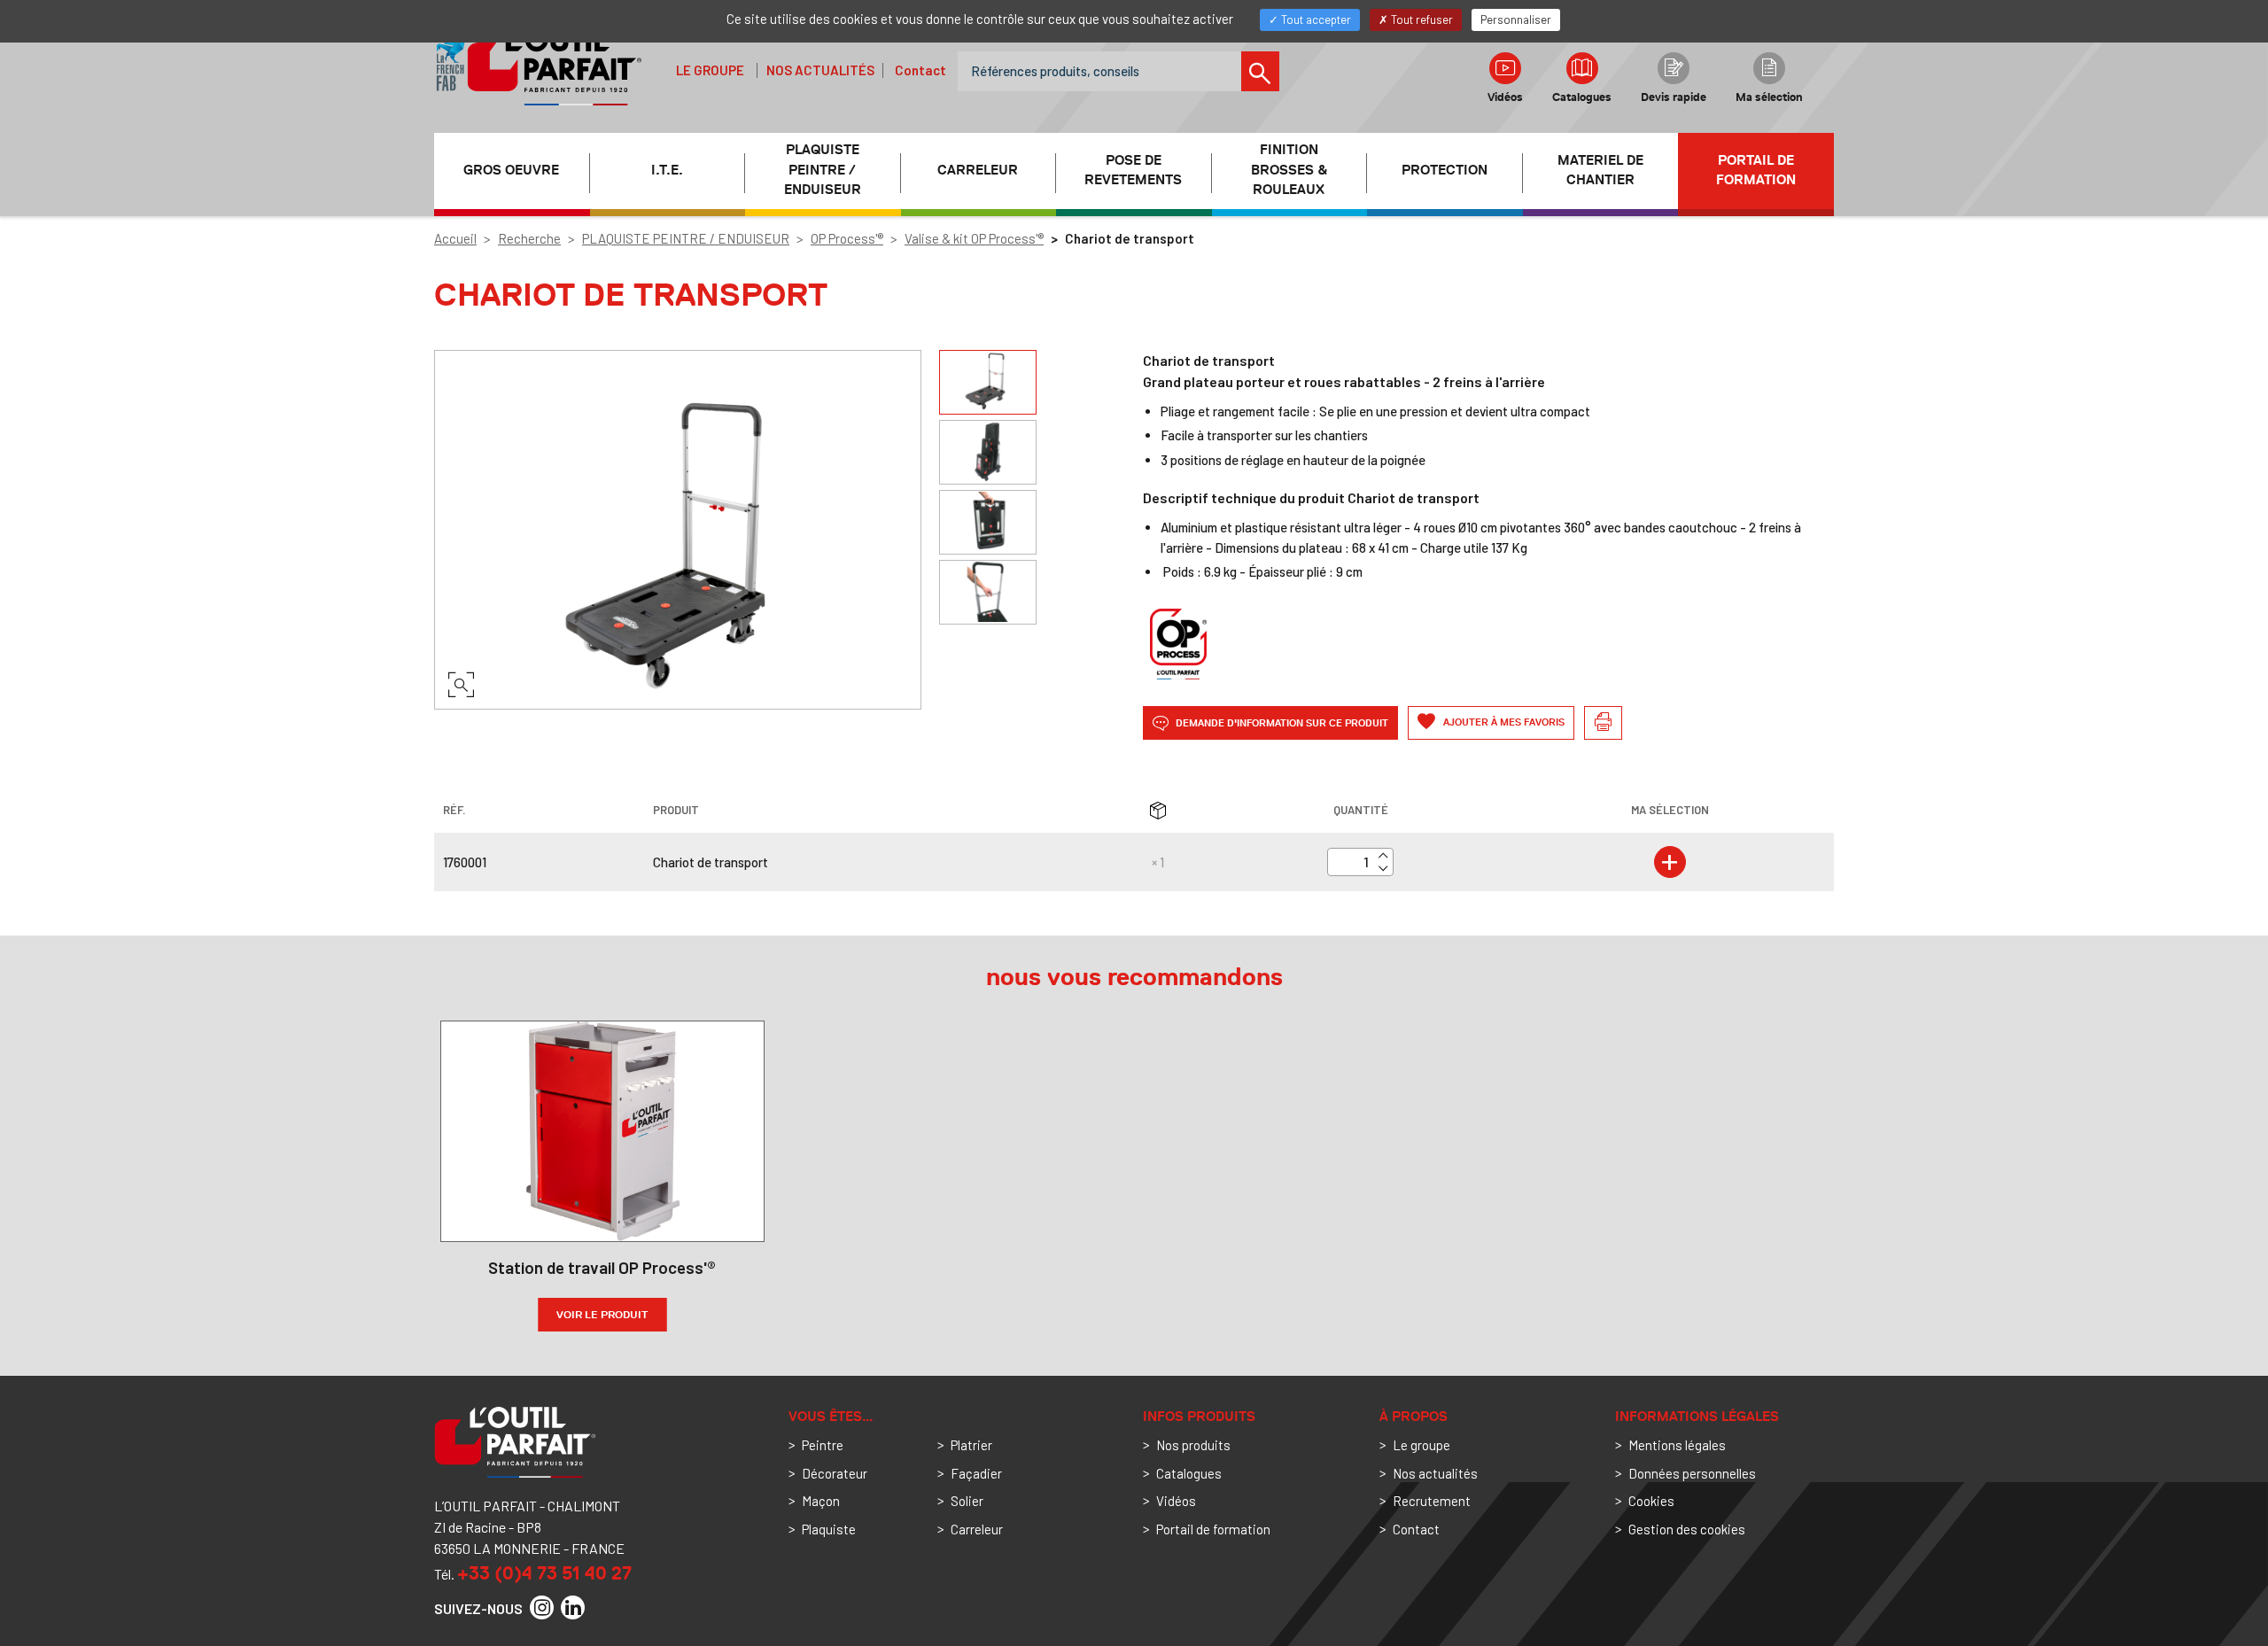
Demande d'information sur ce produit (1281, 722)
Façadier (976, 1473)
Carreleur (977, 1529)
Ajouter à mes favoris (1503, 722)
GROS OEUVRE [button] (511, 170)
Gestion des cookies (1687, 1529)
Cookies (1651, 1501)
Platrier (971, 1445)
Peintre (823, 1445)
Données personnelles (1692, 1473)
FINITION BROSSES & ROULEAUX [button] (1289, 170)
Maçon (821, 1501)
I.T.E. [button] (667, 170)
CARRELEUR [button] (978, 170)
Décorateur (835, 1473)
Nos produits (1193, 1445)
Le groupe (710, 70)
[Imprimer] (1603, 723)
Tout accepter (1315, 19)
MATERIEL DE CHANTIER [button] (1600, 171)
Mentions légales (1677, 1445)
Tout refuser (1421, 19)
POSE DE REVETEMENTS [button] (1133, 171)
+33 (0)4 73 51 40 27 (544, 1573)
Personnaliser (1516, 19)
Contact (920, 70)
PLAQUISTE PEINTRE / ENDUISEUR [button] (823, 170)
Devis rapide (1674, 97)
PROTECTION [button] (1445, 170)
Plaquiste (829, 1529)
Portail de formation (1756, 171)
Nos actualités (820, 70)
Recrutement (1432, 1501)
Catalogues (1582, 97)
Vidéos (1505, 97)
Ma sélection (1769, 97)
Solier (967, 1501)
